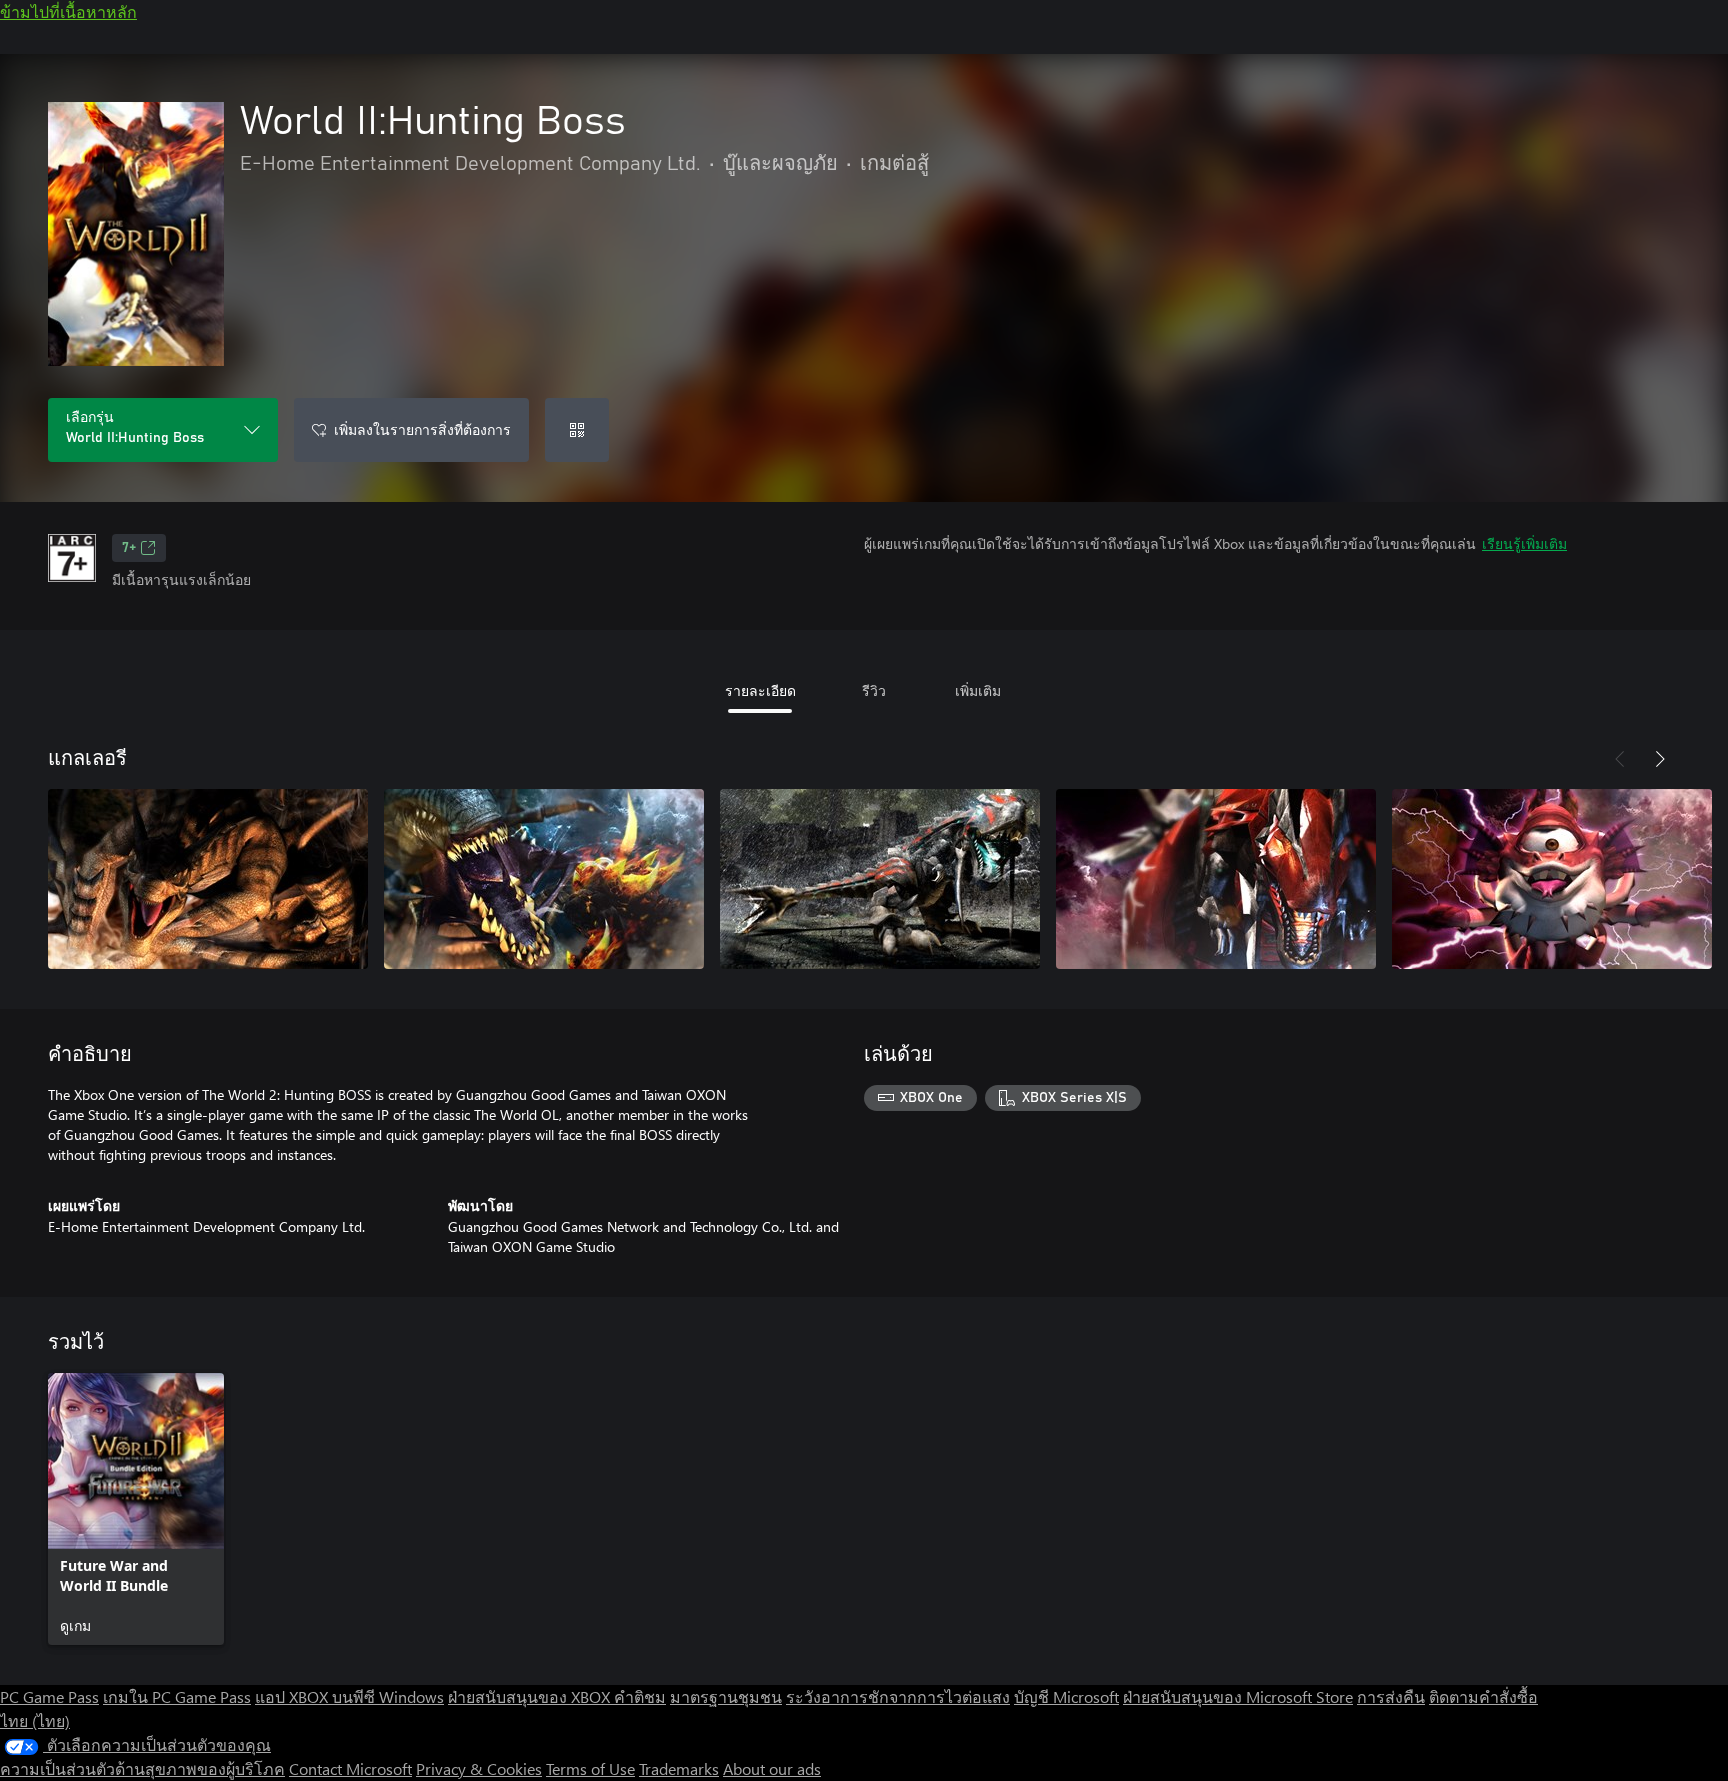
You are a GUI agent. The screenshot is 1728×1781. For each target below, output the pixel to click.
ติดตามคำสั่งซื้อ (1483, 1696)
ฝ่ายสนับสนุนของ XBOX (531, 1696)
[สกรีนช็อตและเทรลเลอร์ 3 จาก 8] (880, 879)
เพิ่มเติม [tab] (978, 690)
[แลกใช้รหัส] (577, 430)
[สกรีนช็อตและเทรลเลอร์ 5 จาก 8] (1552, 879)
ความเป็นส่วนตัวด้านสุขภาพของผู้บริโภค (142, 1768)
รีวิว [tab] (874, 690)
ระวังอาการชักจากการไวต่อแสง (898, 1696)
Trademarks (679, 1768)
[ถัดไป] (1660, 759)
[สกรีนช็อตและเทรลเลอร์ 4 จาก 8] (1216, 879)
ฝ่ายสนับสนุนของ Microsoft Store (1238, 1696)
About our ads (772, 1768)
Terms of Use (590, 1768)
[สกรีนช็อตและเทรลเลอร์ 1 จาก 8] (208, 879)
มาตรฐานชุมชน (726, 1696)
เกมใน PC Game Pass (177, 1696)
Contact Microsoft (350, 1768)
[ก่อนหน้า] (1620, 759)
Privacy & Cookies (479, 1768)
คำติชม (640, 1696)
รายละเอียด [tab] (760, 690)
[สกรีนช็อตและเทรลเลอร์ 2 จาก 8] (544, 879)
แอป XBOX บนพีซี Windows (349, 1696)
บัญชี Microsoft (1066, 1696)
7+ (129, 548)
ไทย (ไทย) (35, 1720)
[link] (136, 1509)
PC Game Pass (49, 1696)
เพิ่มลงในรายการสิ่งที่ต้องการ (422, 429)
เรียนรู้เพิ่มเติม (1524, 543)
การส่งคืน (1391, 1696)
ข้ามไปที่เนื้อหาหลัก (68, 11)
